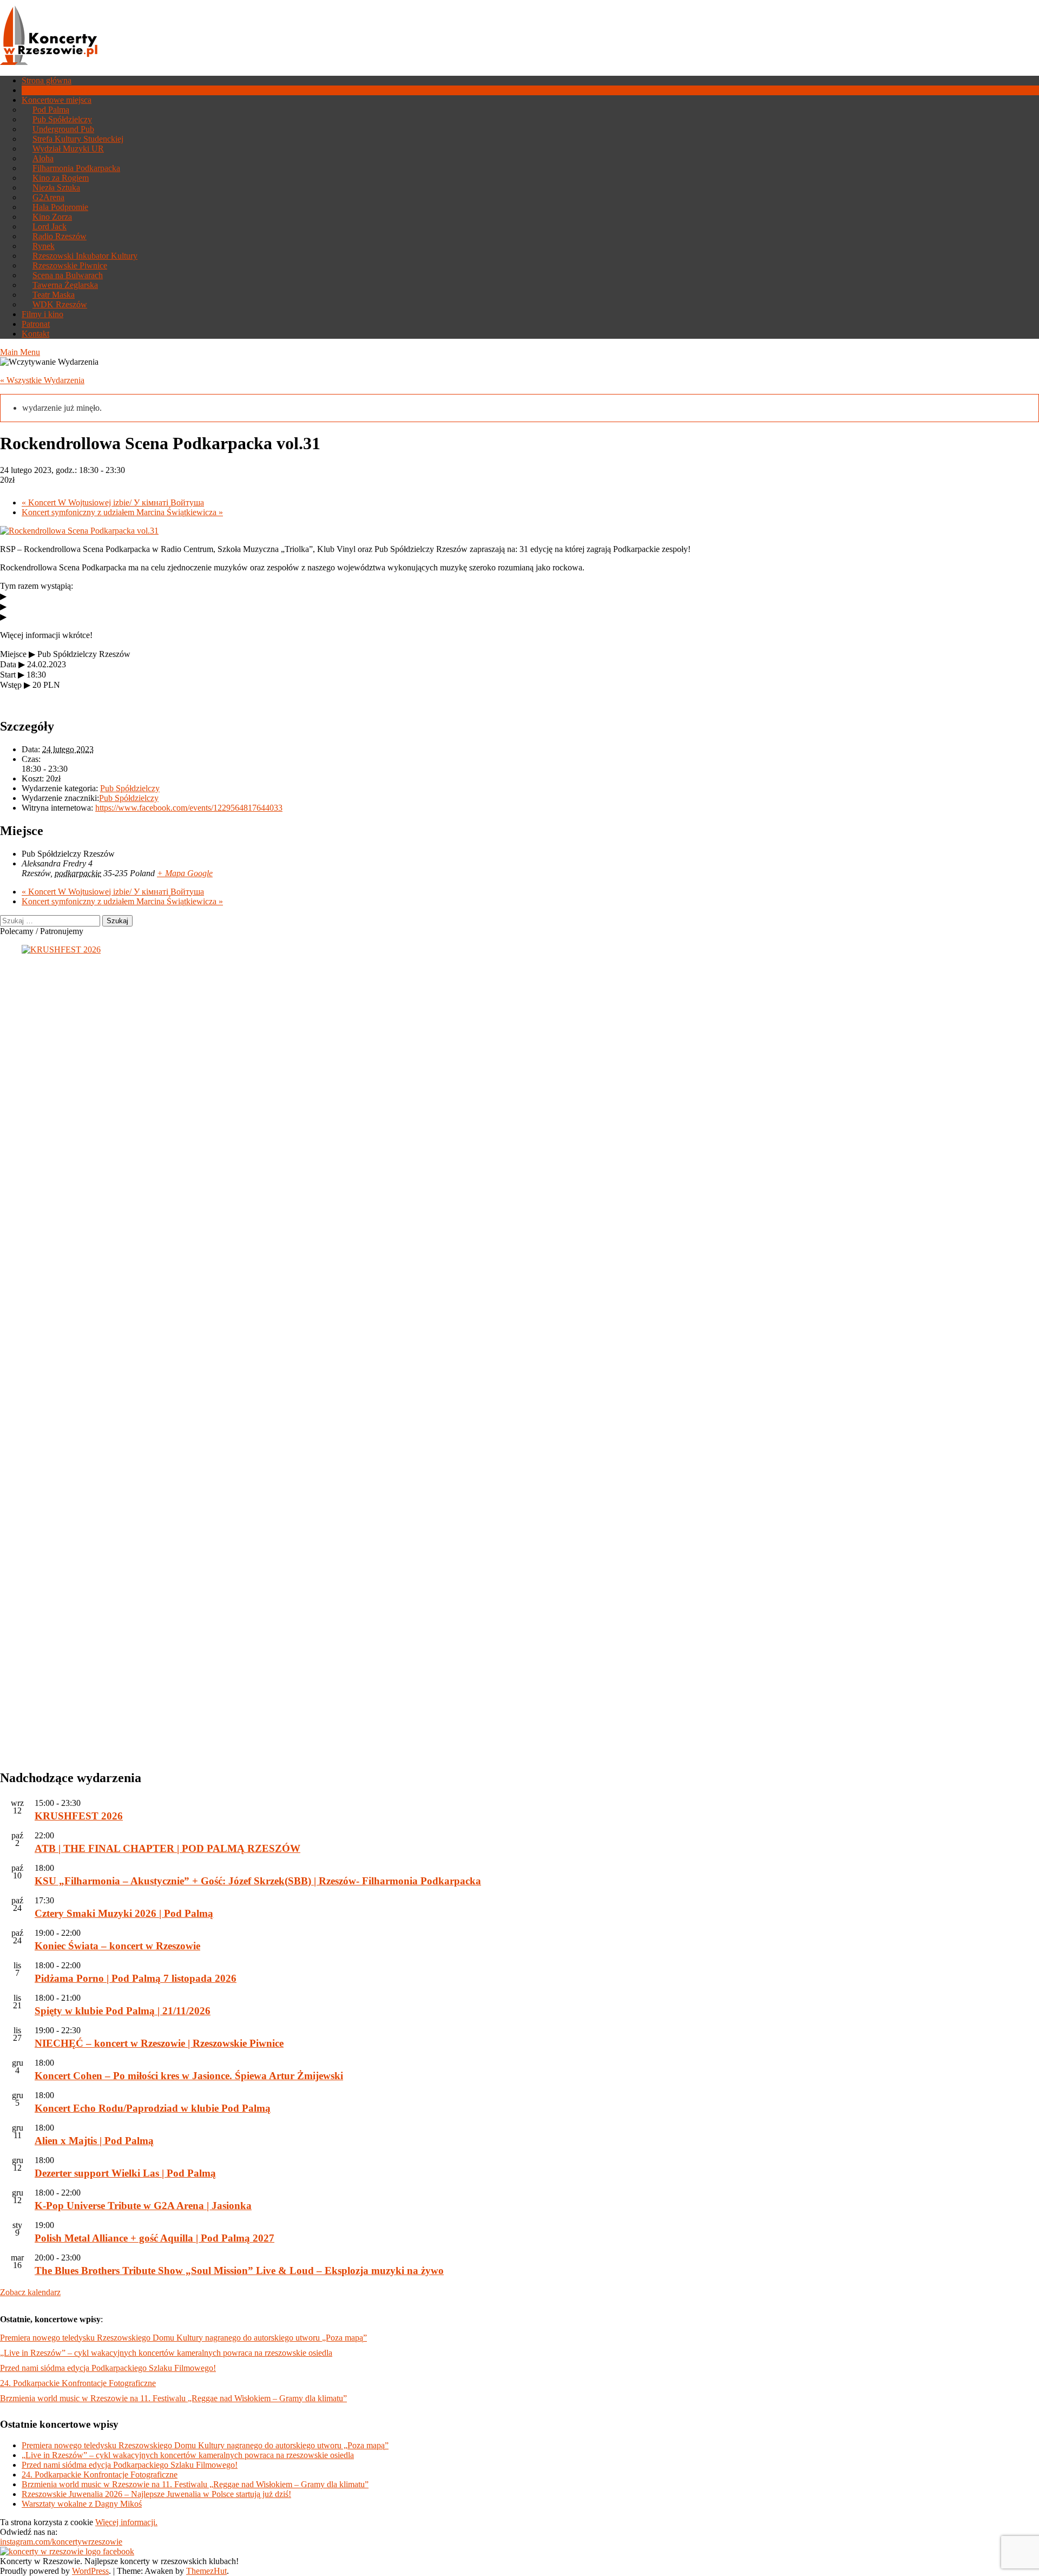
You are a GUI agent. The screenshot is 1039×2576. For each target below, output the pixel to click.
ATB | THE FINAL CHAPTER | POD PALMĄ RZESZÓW (167, 1848)
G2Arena (48, 197)
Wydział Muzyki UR (68, 149)
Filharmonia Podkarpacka (76, 168)
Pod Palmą (51, 110)
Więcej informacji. (126, 2522)
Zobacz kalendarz (30, 2292)
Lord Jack (50, 226)
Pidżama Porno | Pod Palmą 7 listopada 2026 (136, 1978)
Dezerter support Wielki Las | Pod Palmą (125, 2173)
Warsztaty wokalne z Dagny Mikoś (82, 2504)
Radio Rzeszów (60, 236)
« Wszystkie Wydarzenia (42, 380)
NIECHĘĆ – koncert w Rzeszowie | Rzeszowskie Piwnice (159, 2043)
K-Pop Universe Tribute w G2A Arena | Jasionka (143, 2206)
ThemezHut (206, 2571)
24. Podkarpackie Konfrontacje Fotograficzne (78, 2383)
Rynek (44, 246)
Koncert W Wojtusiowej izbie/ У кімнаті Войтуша (113, 502)
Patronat (36, 324)
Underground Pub (63, 129)
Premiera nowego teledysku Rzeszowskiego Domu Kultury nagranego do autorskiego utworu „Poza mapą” (183, 2338)
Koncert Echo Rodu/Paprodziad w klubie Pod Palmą (153, 2108)
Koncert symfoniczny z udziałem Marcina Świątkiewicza (122, 512)
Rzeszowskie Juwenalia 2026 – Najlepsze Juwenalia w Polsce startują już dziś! (156, 2494)
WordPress (90, 2571)
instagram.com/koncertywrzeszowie (61, 2542)
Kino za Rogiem (61, 178)
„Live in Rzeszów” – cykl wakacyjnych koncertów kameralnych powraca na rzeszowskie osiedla (166, 2353)
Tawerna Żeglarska (65, 285)
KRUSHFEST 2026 (79, 1816)
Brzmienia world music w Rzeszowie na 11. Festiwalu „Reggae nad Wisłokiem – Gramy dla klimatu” (173, 2398)
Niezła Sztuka (56, 188)
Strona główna (47, 80)
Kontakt (35, 334)
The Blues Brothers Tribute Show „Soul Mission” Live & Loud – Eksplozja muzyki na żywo (239, 2271)
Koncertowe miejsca (57, 100)
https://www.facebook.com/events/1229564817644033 (189, 808)
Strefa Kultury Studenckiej (78, 139)
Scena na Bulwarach (68, 275)
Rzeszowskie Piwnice (70, 265)
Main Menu (20, 352)
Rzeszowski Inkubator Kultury (85, 256)
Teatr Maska (54, 295)
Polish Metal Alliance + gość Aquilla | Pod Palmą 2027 (154, 2238)
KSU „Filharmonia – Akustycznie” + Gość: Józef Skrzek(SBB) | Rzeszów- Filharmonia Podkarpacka (258, 1881)
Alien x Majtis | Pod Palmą (94, 2141)
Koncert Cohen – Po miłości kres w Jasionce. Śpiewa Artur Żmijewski (189, 2076)
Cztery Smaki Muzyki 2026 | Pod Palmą (124, 1913)
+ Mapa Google (185, 873)
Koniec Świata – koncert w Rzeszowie (117, 1946)
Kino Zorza (52, 217)
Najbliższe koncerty (55, 90)
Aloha (43, 158)
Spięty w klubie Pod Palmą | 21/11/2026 (123, 2011)
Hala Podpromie (60, 207)
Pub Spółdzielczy (62, 119)
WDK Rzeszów (60, 304)
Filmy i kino (42, 314)
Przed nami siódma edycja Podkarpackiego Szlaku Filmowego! (108, 2368)
